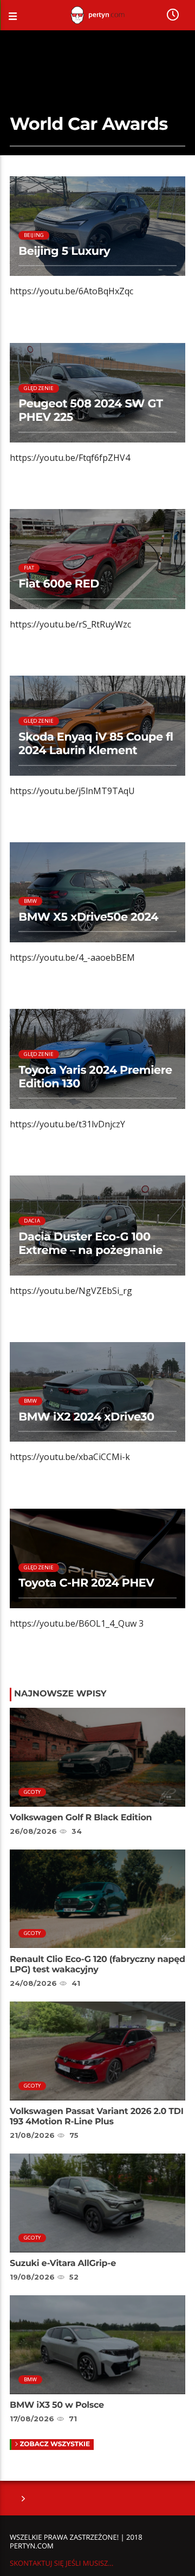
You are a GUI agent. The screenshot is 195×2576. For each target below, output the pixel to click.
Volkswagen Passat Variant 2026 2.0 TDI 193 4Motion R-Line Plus (97, 2117)
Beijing (34, 235)
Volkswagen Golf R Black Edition (81, 1818)
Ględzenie (39, 388)
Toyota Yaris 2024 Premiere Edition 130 (95, 1077)
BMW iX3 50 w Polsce (57, 2405)
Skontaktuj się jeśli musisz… (61, 2563)
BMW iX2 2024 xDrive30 (86, 1417)
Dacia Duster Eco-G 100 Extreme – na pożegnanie (90, 1244)
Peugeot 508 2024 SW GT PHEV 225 (90, 411)
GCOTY (32, 1792)
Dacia (32, 1221)
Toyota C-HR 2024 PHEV (86, 1583)
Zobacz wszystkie (55, 2444)
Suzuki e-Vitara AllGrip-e (63, 2264)
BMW (31, 901)
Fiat (29, 568)
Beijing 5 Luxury (64, 251)
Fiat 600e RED (59, 584)
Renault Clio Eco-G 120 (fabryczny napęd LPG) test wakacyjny (97, 1965)
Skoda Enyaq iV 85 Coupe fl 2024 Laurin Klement (96, 744)
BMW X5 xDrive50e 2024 (88, 917)
